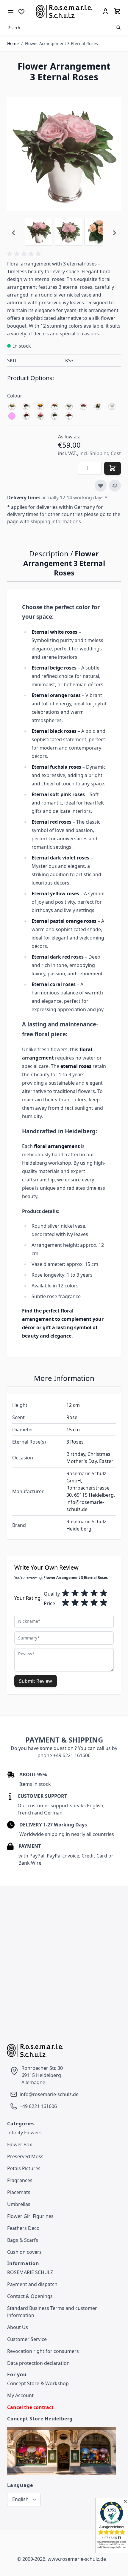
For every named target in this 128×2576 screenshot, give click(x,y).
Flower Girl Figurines (30, 2216)
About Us (18, 2327)
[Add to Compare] (115, 486)
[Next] (114, 233)
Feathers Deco (23, 2228)
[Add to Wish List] (101, 486)
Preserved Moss (25, 2156)
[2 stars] (75, 1593)
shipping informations (56, 521)
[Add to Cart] (113, 468)
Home (13, 43)
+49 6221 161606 (38, 2106)
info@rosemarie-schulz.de (49, 2094)
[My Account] (105, 11)
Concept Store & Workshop (38, 2383)
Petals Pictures (24, 2168)
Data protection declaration (38, 2363)
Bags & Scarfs (23, 2240)
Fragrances (20, 2180)
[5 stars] (104, 1593)
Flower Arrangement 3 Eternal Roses (61, 43)
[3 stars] (85, 1593)
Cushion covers (24, 2252)
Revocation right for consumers (43, 2351)
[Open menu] (11, 11)
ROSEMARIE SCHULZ (30, 2272)
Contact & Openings (30, 2296)
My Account (20, 2395)
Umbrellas (19, 2204)
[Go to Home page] (64, 11)
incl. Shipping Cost (100, 453)
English (20, 2499)
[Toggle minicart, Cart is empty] (117, 11)
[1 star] (65, 1593)
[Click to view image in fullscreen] (64, 154)
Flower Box (19, 2144)
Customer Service (27, 2339)
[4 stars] (94, 1593)
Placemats (19, 2192)
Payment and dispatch (32, 2284)
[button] (25, 254)
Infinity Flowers (24, 2133)
